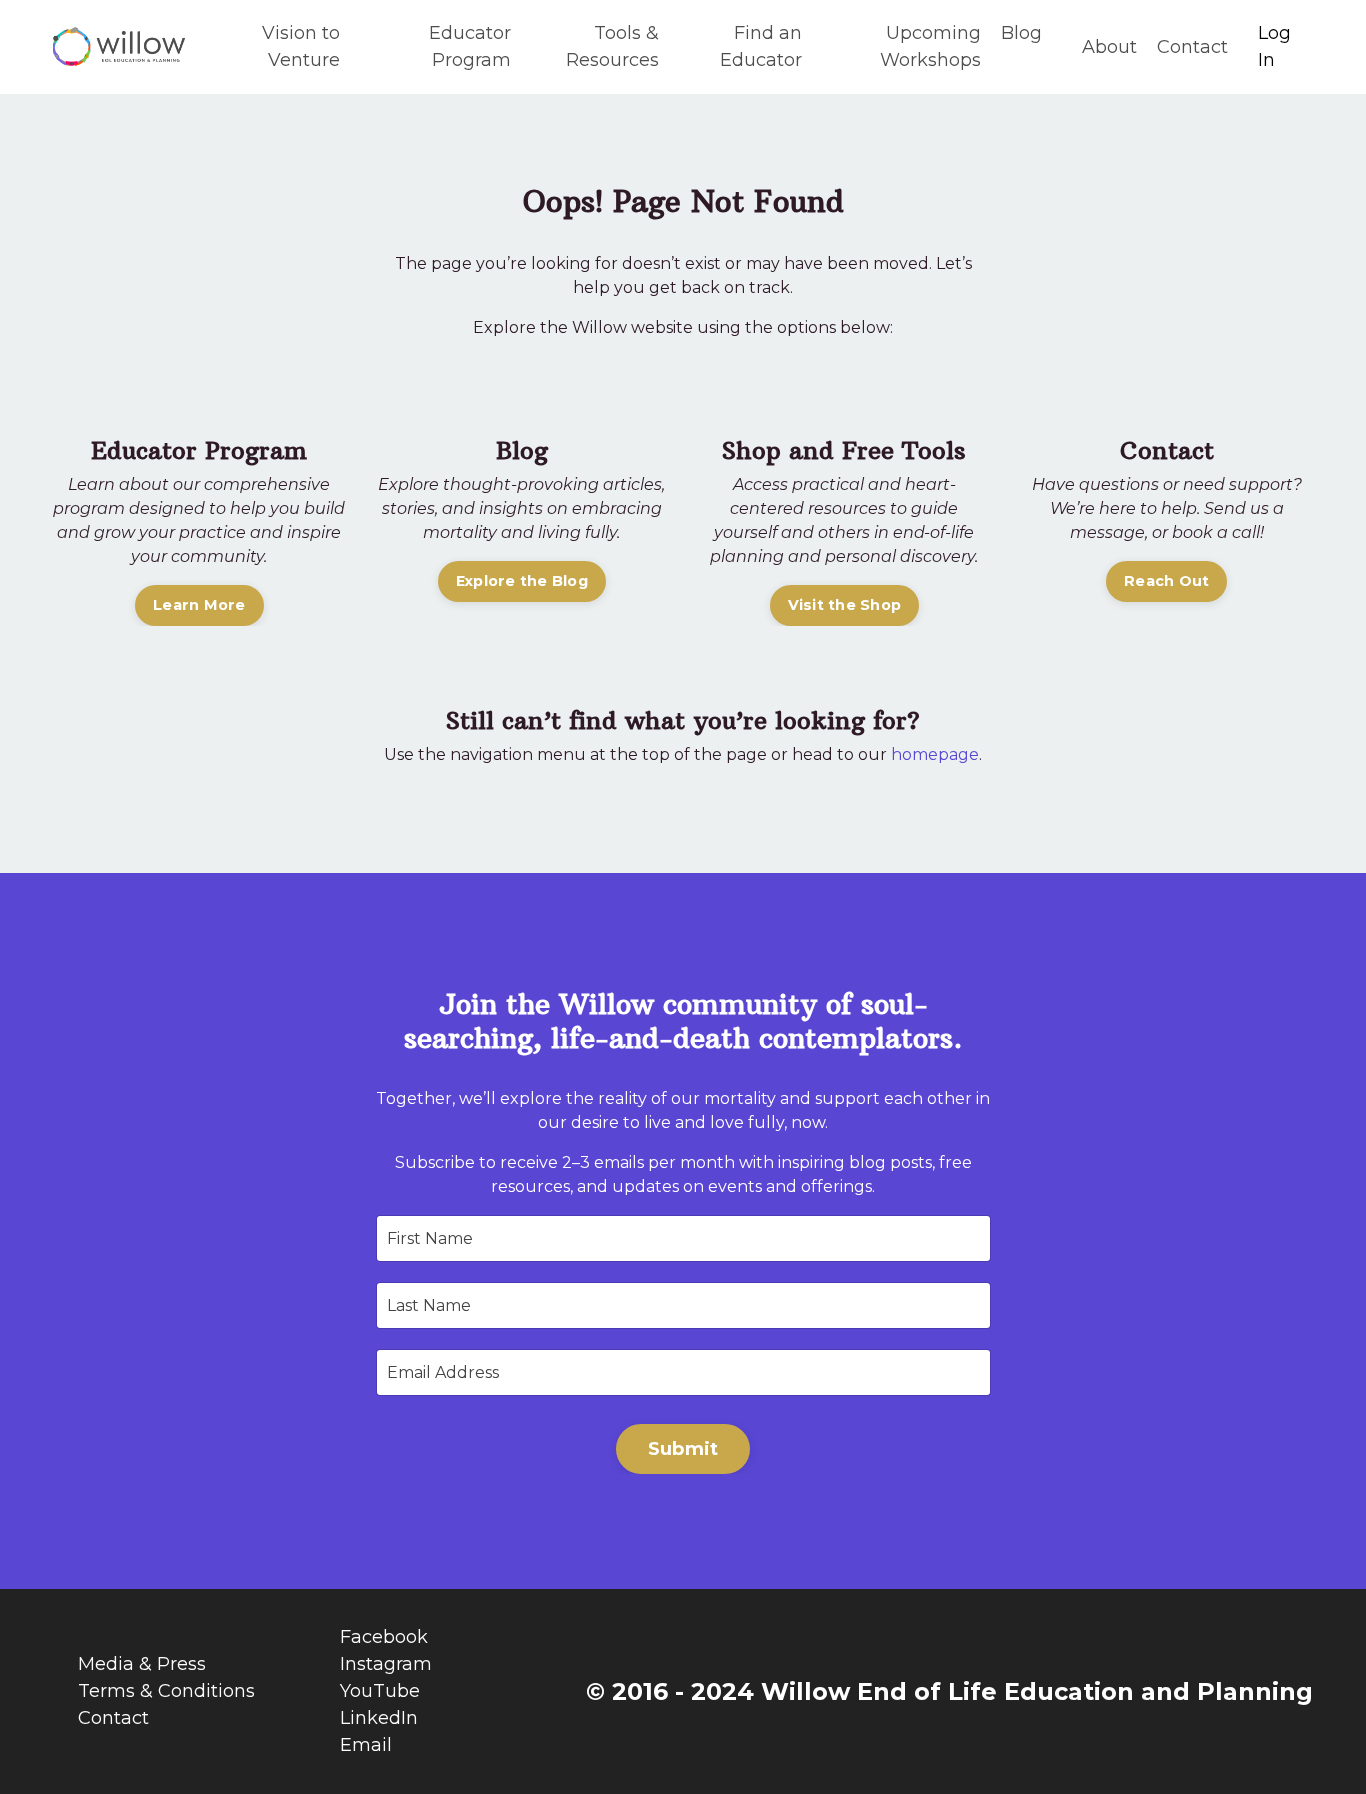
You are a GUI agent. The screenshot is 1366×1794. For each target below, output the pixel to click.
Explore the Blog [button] (522, 581)
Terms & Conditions (166, 1691)
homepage (935, 754)
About (1109, 47)
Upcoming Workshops (930, 46)
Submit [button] (683, 1449)
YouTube (380, 1691)
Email (366, 1745)
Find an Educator (760, 46)
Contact (1192, 47)
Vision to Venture (300, 46)
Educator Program (470, 46)
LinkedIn (379, 1718)
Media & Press (142, 1664)
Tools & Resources (612, 46)
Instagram (386, 1664)
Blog (1021, 33)
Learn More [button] (199, 605)
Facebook (384, 1637)
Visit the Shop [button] (845, 605)
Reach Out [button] (1166, 581)
